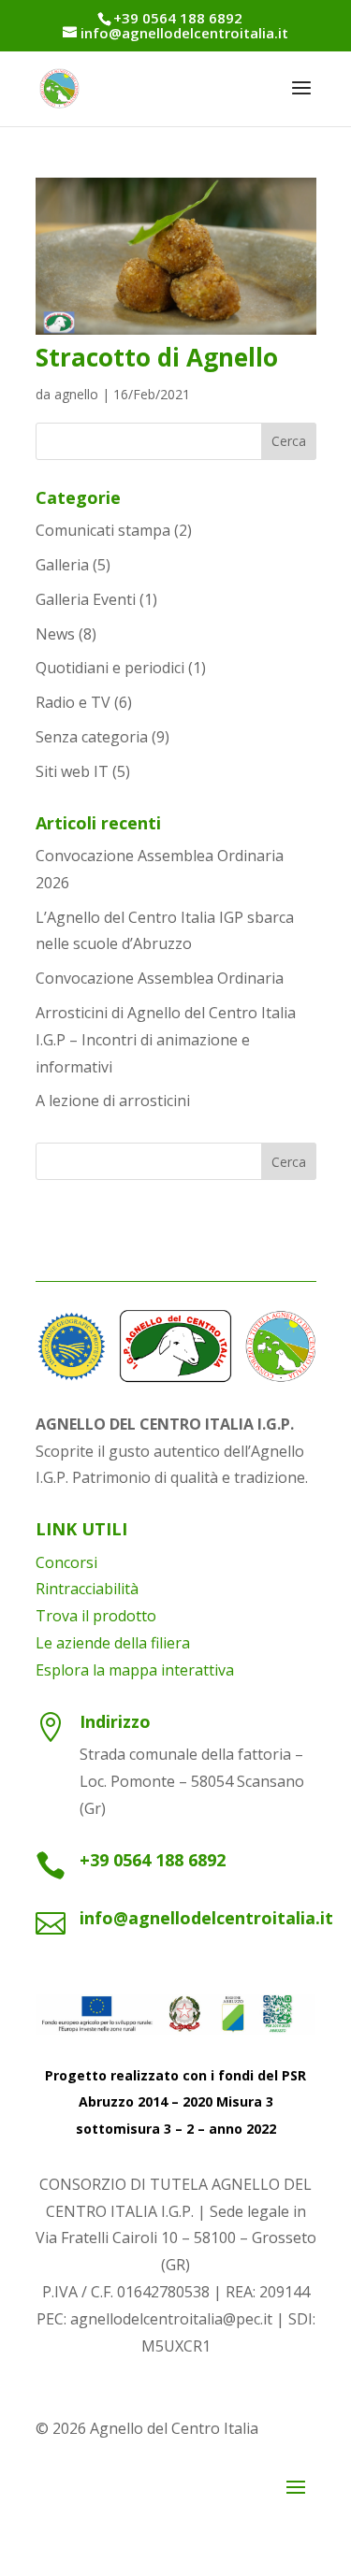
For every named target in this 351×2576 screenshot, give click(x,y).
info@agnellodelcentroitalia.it (206, 1918)
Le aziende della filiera (113, 1643)
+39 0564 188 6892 (153, 1860)
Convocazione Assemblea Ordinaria (160, 978)
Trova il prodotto (96, 1616)
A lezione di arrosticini (113, 1101)
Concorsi (66, 1562)
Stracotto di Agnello (157, 357)
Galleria (62, 565)
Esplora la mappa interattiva (135, 1670)
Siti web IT (72, 771)
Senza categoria (92, 737)
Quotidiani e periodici (110, 668)
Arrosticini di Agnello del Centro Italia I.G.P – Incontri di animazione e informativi (166, 1040)
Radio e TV (73, 702)
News (55, 634)
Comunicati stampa (103, 530)
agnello (76, 394)
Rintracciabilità (87, 1589)
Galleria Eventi (86, 599)
